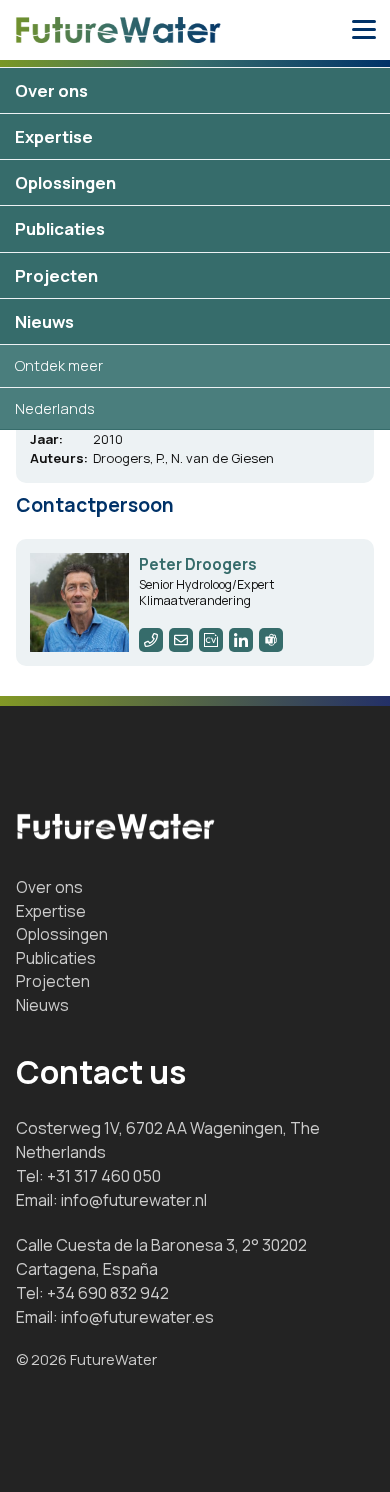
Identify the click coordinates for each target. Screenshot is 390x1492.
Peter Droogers (198, 564)
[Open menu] (364, 30)
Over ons (51, 90)
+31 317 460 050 (104, 1176)
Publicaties (60, 228)
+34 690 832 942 (108, 1293)
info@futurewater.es (137, 1317)
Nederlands (55, 408)
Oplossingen (65, 182)
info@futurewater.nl (134, 1200)
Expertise (54, 136)
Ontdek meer (59, 365)
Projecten (56, 275)
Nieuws (44, 321)
